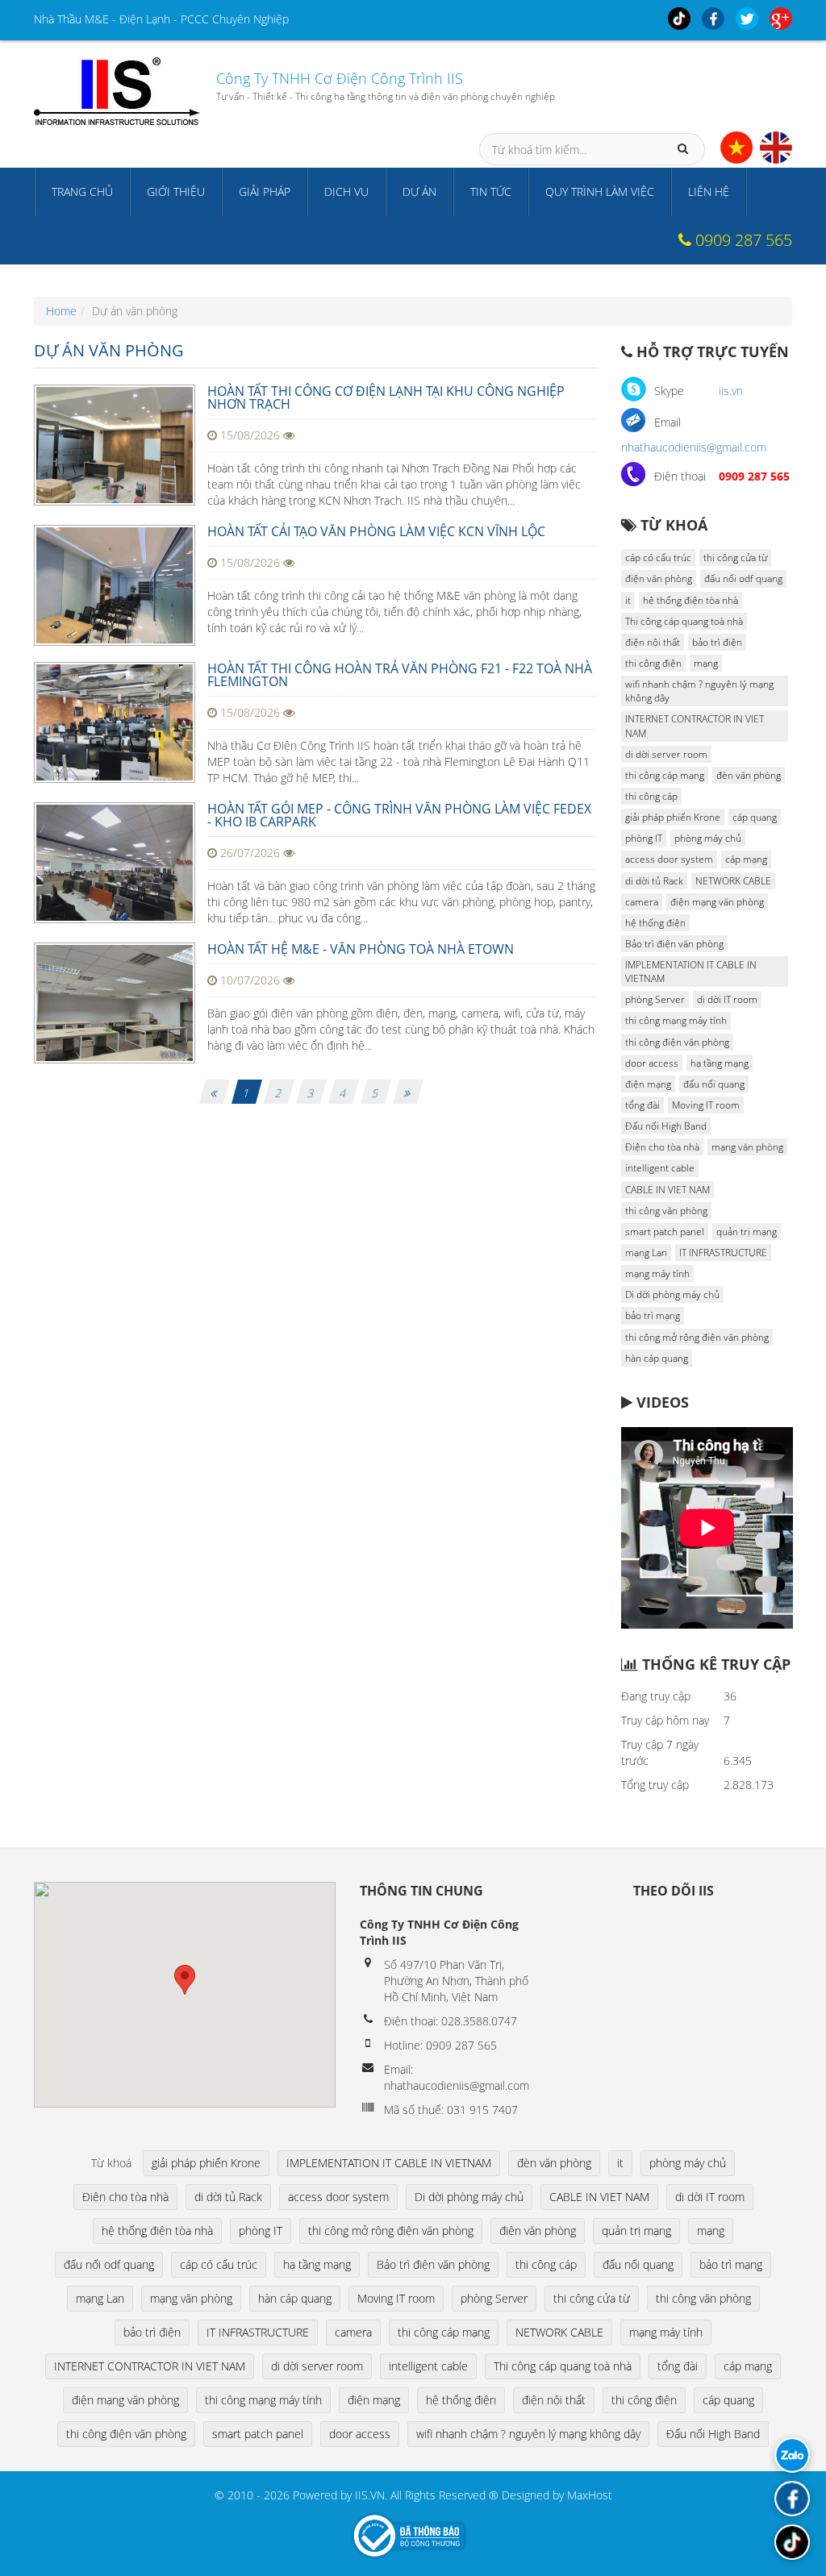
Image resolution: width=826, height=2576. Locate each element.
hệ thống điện (655, 923)
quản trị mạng (747, 1232)
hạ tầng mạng (720, 1063)
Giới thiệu (176, 191)
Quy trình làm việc (600, 191)
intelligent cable (660, 1168)
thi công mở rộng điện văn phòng (697, 1337)
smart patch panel (665, 1232)
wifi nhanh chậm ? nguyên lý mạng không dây (699, 691)
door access (652, 1063)
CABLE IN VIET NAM (667, 1190)
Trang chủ (82, 191)
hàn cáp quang (657, 1358)
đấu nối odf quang (743, 578)
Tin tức (491, 191)
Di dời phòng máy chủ (672, 1294)
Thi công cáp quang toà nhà (684, 621)
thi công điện (653, 663)
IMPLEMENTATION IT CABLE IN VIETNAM (691, 972)
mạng (706, 663)
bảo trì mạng (653, 1315)
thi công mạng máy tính (676, 1020)
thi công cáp (651, 796)
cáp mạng (746, 859)
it (628, 600)
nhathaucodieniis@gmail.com (694, 447)
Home (61, 311)
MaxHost (590, 2495)
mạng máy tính (657, 1273)
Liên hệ (709, 191)
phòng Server (655, 999)
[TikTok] (792, 2542)
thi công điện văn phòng (677, 1042)
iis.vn (731, 391)
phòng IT (644, 838)
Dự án (419, 191)
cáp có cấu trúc (658, 558)
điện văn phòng (659, 578)
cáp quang (755, 817)
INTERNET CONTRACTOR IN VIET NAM (695, 726)
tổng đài (642, 1105)
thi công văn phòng (666, 1211)
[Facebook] (792, 2499)
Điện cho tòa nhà (662, 1147)
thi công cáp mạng (665, 775)
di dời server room (666, 754)
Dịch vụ (346, 191)
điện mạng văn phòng (717, 902)
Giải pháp (265, 191)
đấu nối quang (714, 1084)
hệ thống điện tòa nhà (690, 600)
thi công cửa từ (735, 558)
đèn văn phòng (749, 775)
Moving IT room (706, 1105)
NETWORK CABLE (733, 881)
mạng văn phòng (747, 1147)
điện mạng (648, 1084)
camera (642, 902)
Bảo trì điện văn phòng (674, 944)
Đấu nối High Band (666, 1126)
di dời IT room (727, 999)
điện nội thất (653, 642)
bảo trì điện (717, 642)
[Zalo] (792, 2455)
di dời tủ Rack (654, 881)
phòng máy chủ (708, 838)
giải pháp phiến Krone (673, 817)
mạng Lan (646, 1253)
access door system (669, 859)
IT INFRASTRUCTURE (723, 1253)
